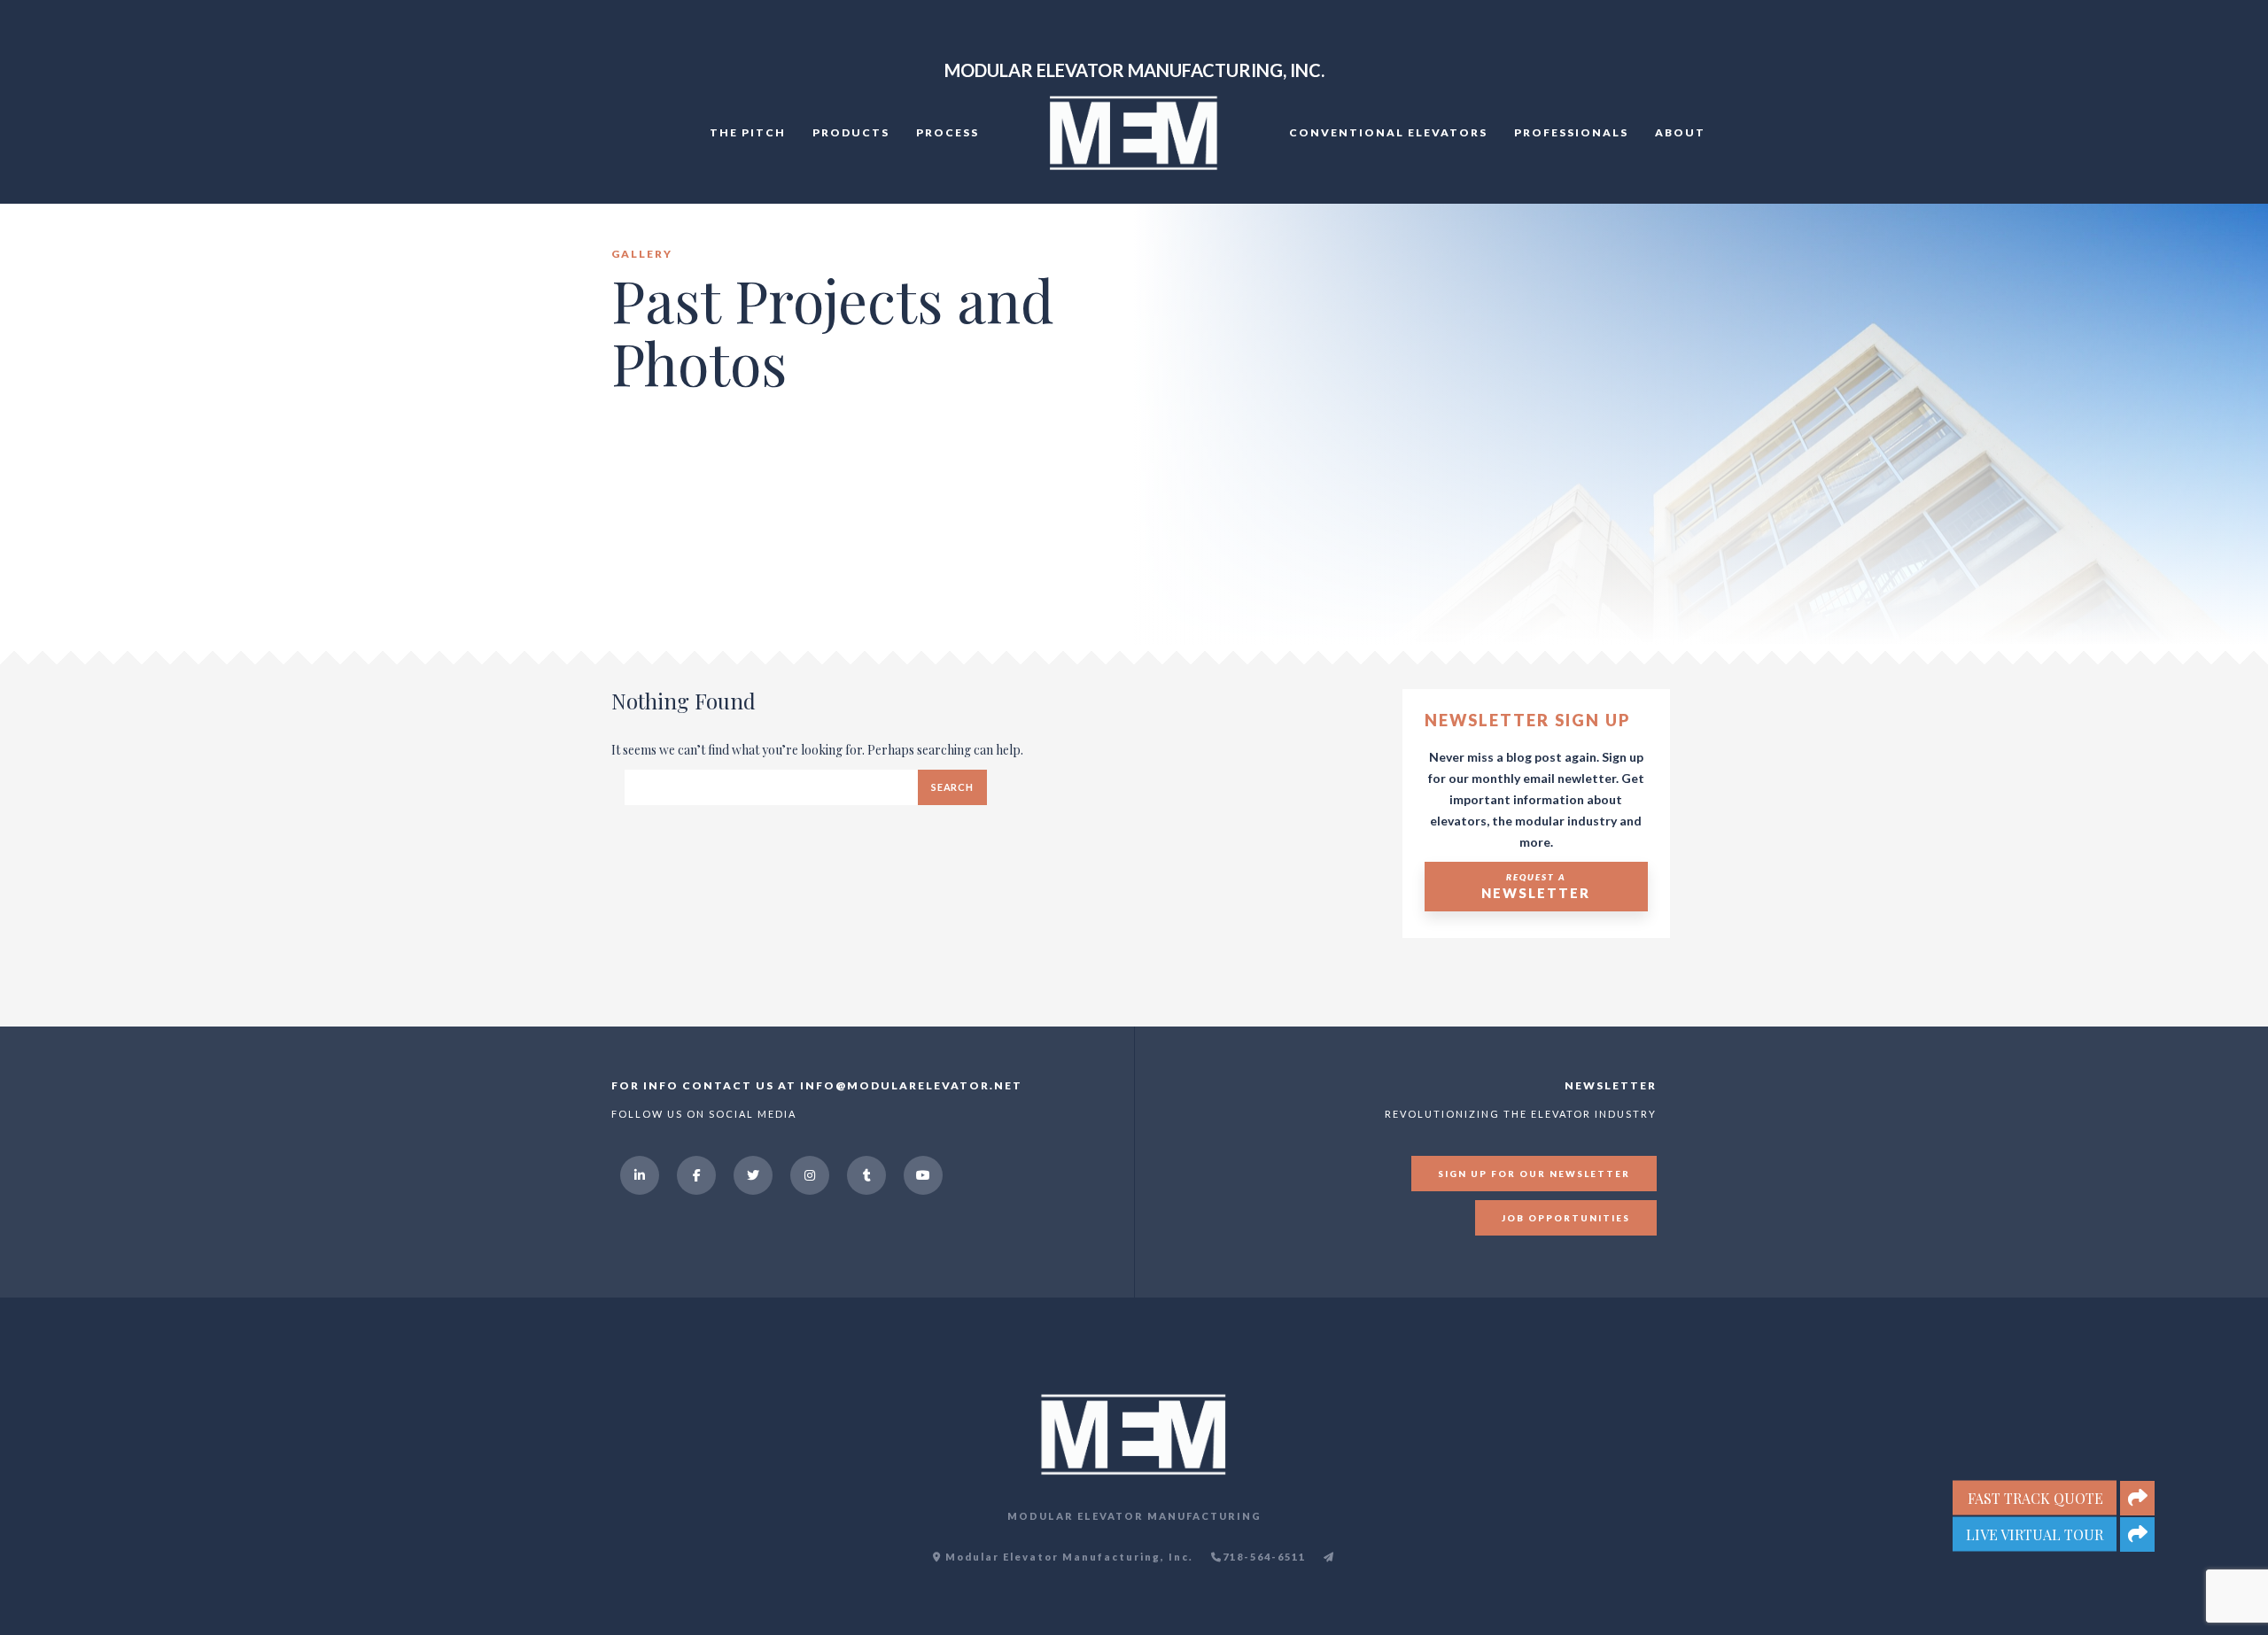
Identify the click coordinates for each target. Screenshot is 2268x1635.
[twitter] (753, 1175)
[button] (2137, 1534)
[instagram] (810, 1175)
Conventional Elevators (1388, 132)
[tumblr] (866, 1175)
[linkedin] (640, 1175)
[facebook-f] (696, 1175)
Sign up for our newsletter (1534, 1174)
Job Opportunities (1566, 1218)
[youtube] (923, 1175)
